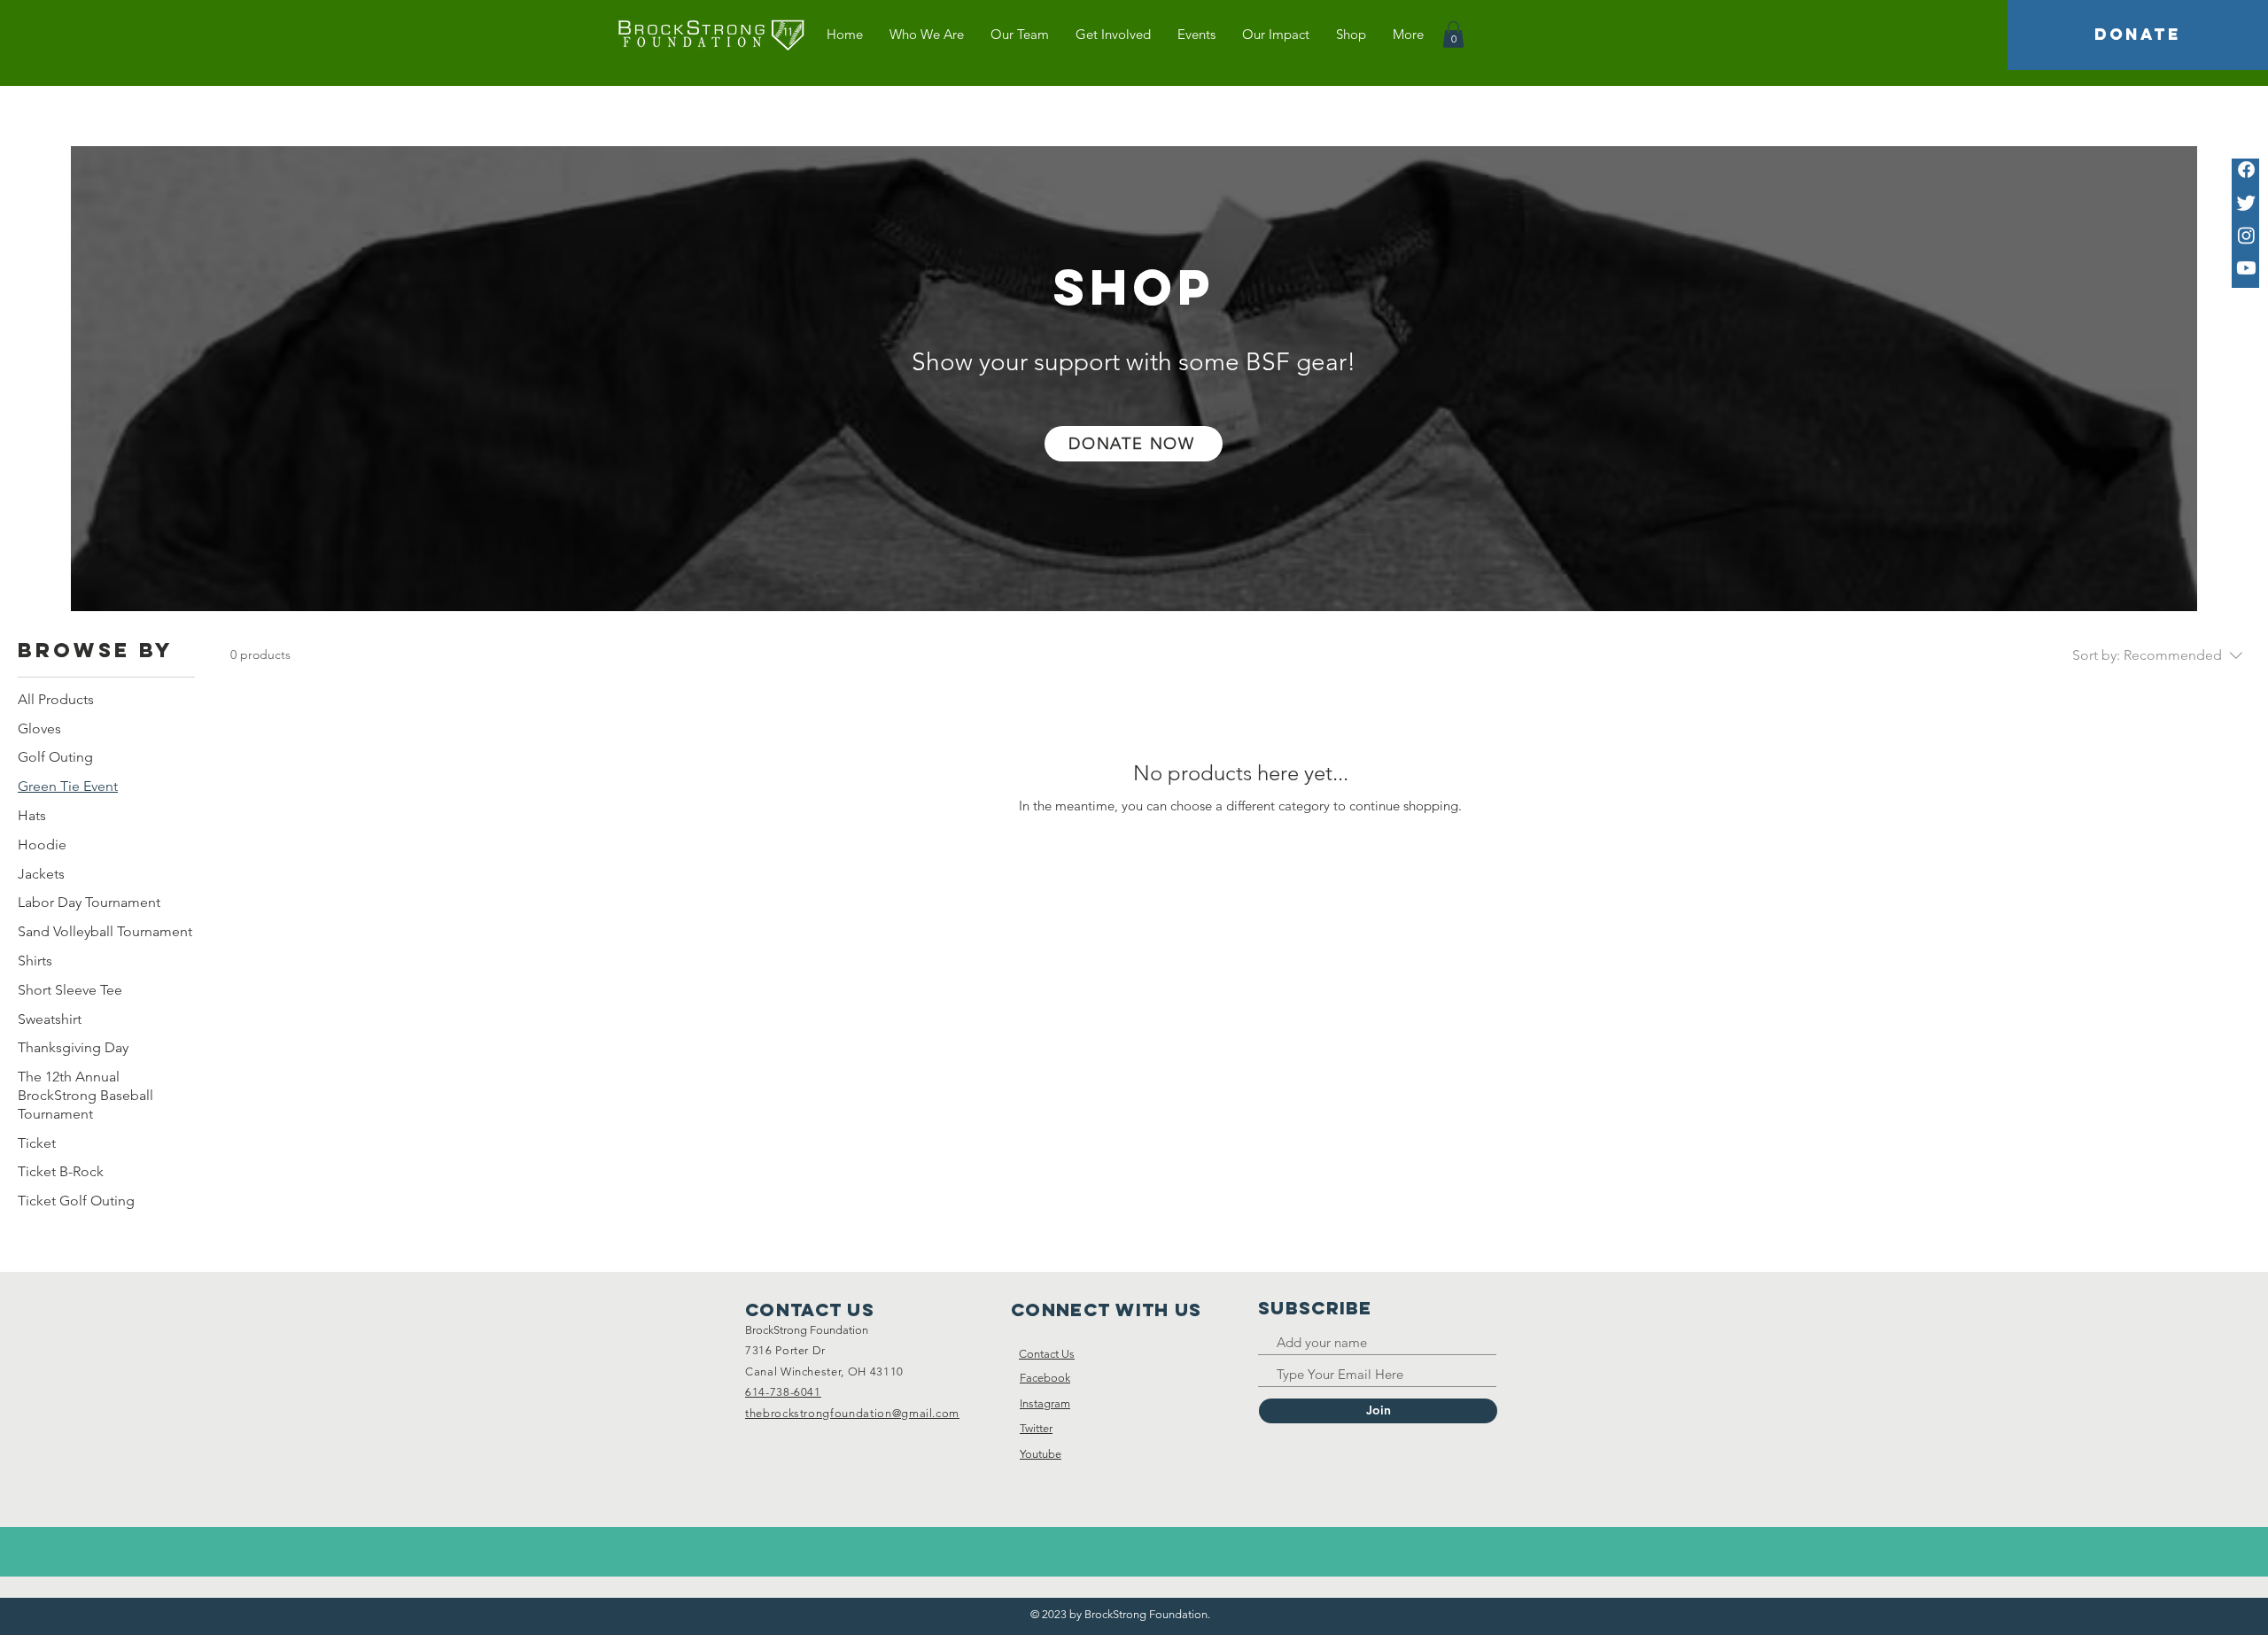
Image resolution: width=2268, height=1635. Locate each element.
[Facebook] (2246, 170)
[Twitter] (2246, 202)
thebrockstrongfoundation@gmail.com (852, 1413)
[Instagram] (2246, 235)
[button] (1453, 35)
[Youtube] (2246, 268)
